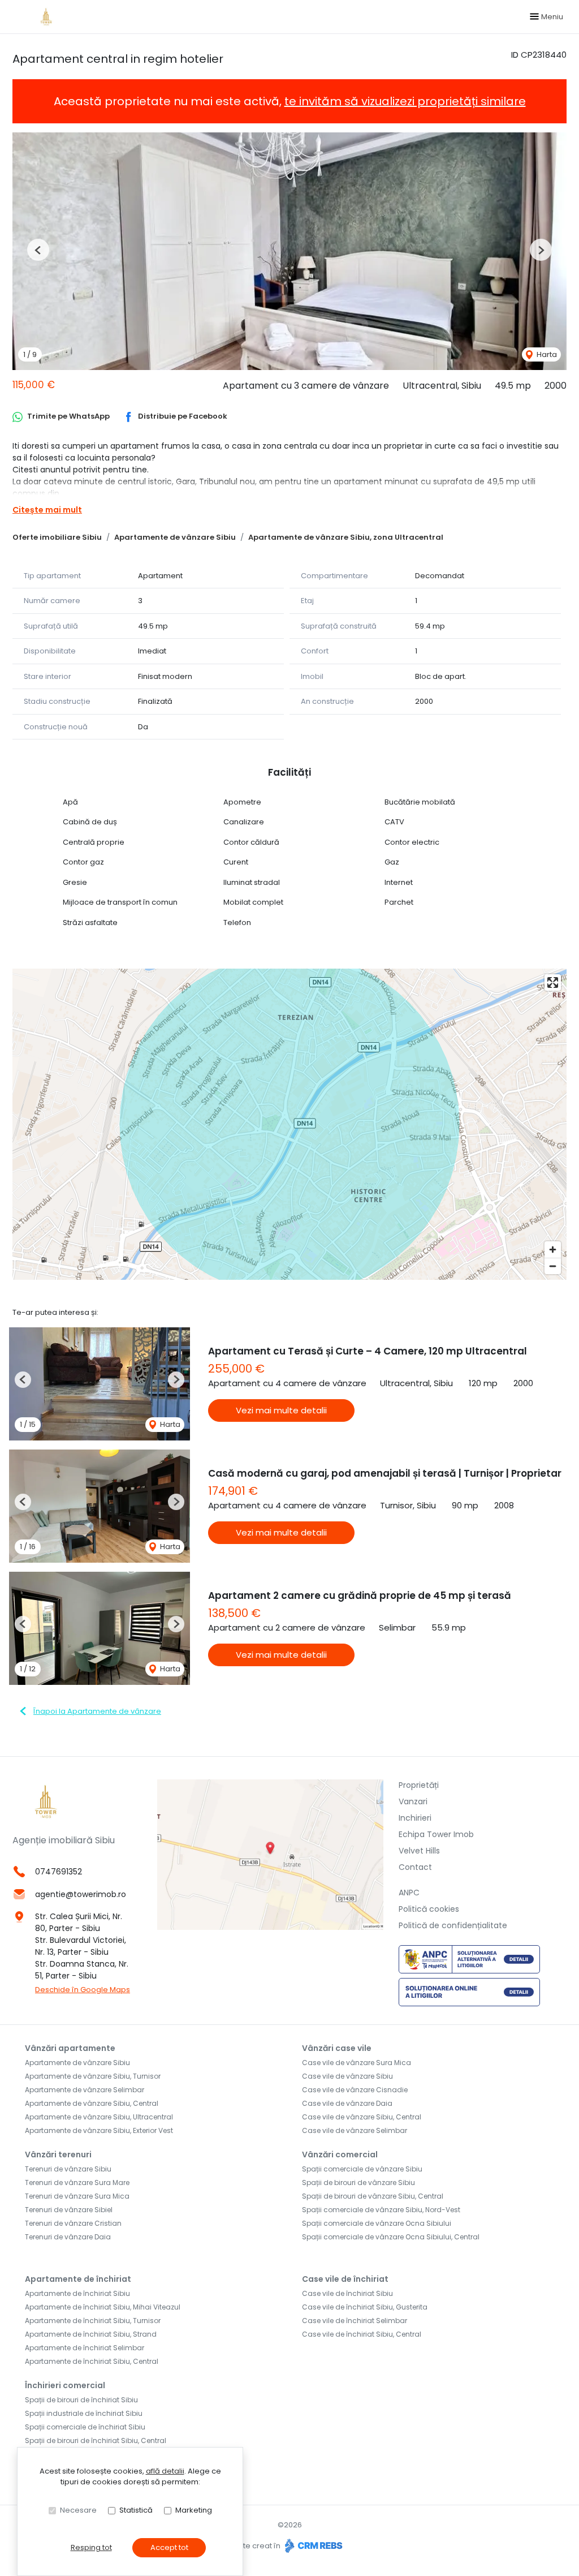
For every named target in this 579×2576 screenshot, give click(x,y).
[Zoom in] (553, 1250)
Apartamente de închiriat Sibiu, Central (92, 2361)
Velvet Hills (419, 1851)
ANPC (409, 1893)
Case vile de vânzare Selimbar (355, 2130)
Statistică (136, 2510)
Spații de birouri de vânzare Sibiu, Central (373, 2196)
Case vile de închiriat (345, 2279)
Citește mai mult (47, 510)
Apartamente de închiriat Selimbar (85, 2348)
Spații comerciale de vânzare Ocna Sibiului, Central (391, 2237)
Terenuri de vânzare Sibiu (68, 2169)
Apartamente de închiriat (78, 2279)
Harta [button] (546, 354)
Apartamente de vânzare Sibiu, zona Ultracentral (346, 537)
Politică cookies (429, 1909)
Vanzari (413, 1801)
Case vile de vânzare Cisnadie (355, 2090)
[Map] (289, 1124)
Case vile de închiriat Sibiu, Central (362, 2334)
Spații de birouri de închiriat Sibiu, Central (96, 2440)
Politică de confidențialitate (453, 1925)
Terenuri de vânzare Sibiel (69, 2210)
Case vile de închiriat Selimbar (355, 2321)
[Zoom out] (553, 1266)
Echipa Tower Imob (436, 1834)
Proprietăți (419, 1785)
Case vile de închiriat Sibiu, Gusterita (365, 2307)
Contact (415, 1867)
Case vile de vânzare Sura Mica (357, 2063)
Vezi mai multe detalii (281, 1410)
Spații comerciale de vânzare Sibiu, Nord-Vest (381, 2210)
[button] (38, 250)
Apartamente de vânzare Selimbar (85, 2090)
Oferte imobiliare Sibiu (57, 537)
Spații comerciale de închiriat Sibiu (85, 2427)
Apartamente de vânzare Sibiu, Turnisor (93, 2076)
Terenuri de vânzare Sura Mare (77, 2182)
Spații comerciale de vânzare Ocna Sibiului (377, 2223)
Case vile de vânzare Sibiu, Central (362, 2117)
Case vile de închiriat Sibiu (347, 2293)
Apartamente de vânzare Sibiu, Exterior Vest (99, 2130)
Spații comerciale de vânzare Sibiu (362, 2169)
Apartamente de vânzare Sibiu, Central (92, 2103)
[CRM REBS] (312, 2546)
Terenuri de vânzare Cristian (73, 2223)
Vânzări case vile (337, 2048)
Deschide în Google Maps (83, 1990)
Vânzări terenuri (58, 2154)
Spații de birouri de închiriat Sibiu (81, 2400)
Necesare (78, 2510)
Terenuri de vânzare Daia (68, 2237)
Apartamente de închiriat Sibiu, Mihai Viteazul (103, 2307)
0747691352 (59, 1872)
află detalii (165, 2471)
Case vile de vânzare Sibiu (347, 2076)
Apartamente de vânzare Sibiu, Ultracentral (99, 2117)
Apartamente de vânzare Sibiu (175, 537)
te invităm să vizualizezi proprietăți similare (405, 101)
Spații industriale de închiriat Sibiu (84, 2413)
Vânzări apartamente (70, 2048)
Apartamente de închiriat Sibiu (77, 2293)
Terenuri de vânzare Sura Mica (77, 2196)
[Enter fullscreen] (553, 982)
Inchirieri (415, 1818)
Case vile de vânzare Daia (347, 2103)
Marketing (194, 2510)
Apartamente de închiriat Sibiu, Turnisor (93, 2321)
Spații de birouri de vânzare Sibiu (358, 2182)
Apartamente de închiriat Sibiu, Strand (91, 2334)
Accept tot (169, 2547)
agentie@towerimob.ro (81, 1894)
